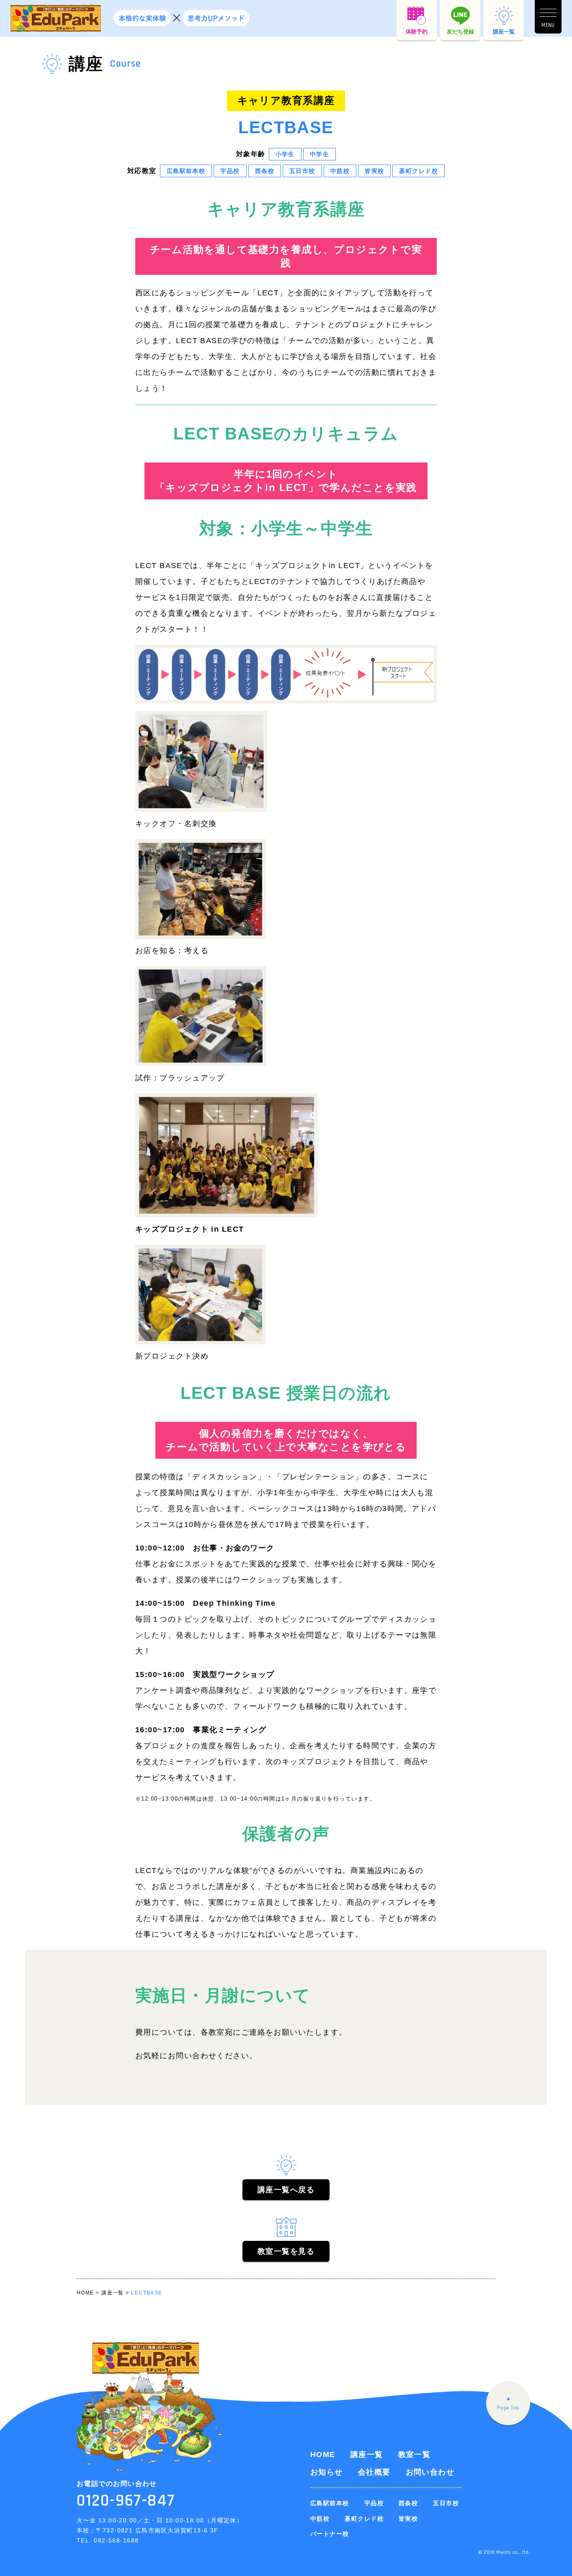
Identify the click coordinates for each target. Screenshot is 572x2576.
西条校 (408, 2503)
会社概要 (374, 2472)
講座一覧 (504, 32)
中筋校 (320, 2519)
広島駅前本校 (330, 2503)
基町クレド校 (364, 2519)
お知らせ (327, 2472)
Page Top (508, 2408)
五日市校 (446, 2503)
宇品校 (374, 2503)
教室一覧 (415, 2455)
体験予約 (417, 34)
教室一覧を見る (286, 2251)
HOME (323, 2455)
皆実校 (408, 2519)
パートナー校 (330, 2534)
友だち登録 (460, 34)
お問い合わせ (430, 2472)
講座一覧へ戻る (286, 2190)
